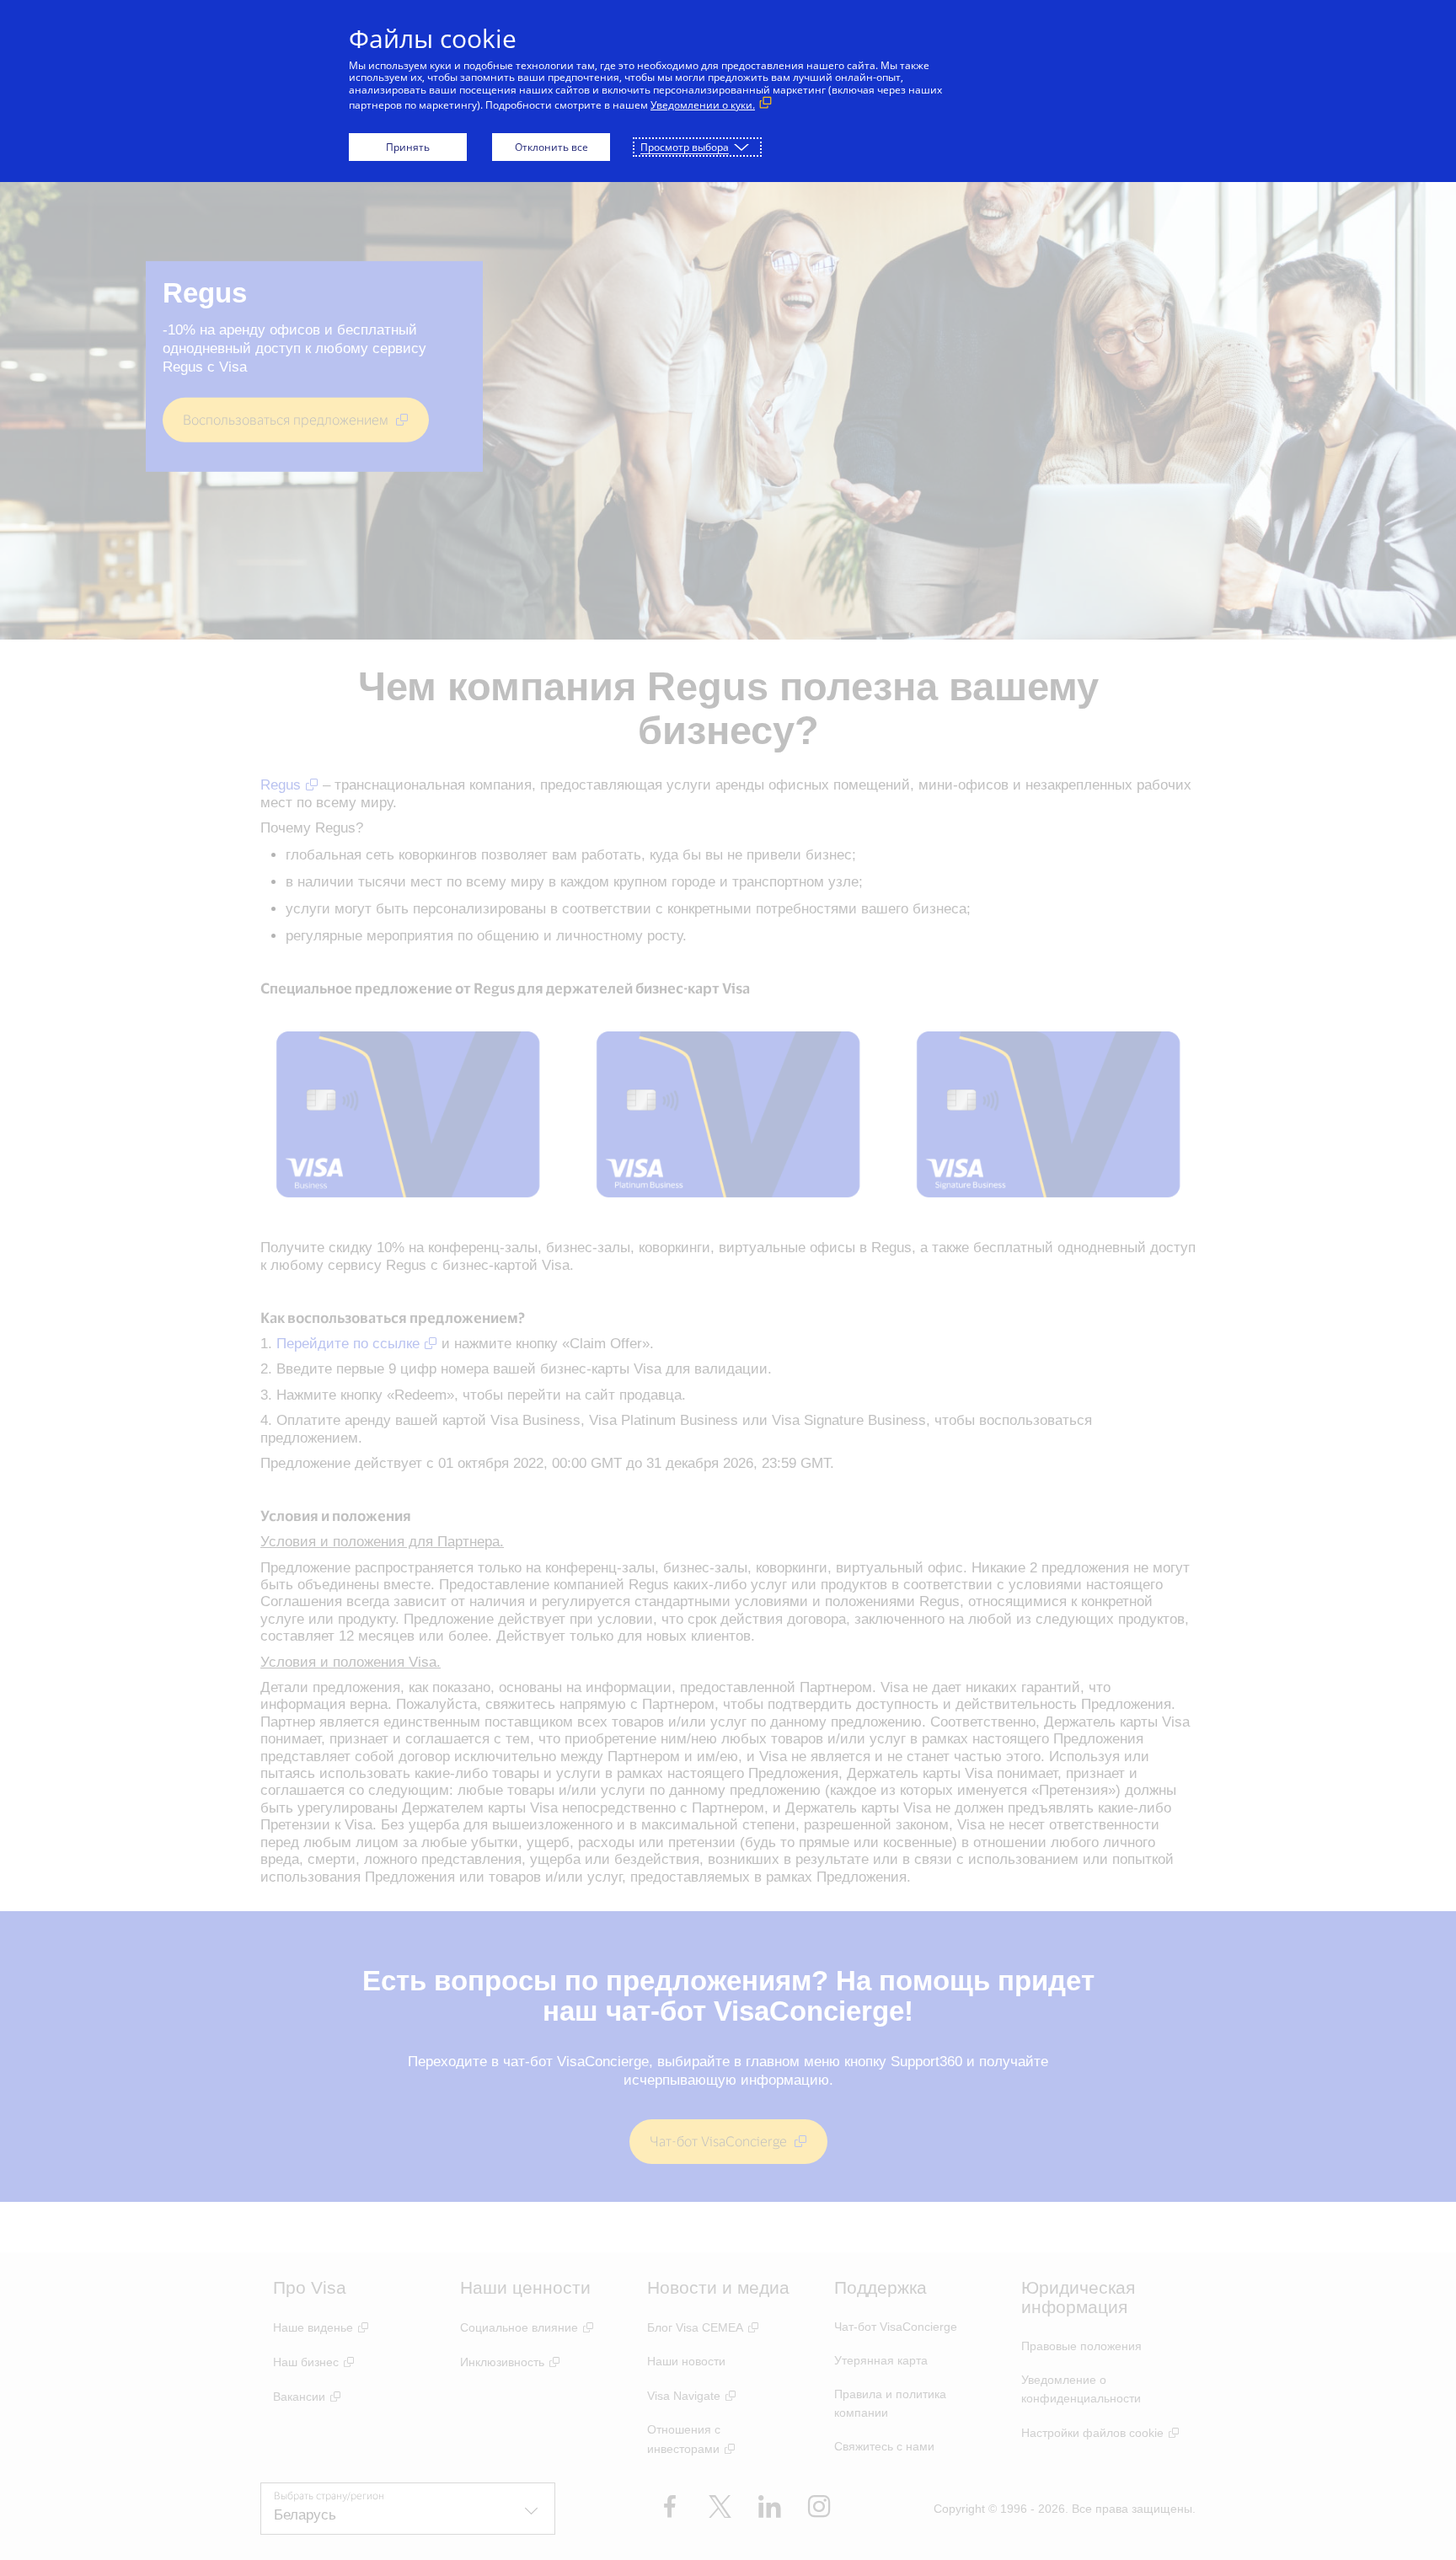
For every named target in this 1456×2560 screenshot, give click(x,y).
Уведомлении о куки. (703, 105)
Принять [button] (408, 147)
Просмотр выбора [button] (685, 147)
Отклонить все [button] (551, 147)
